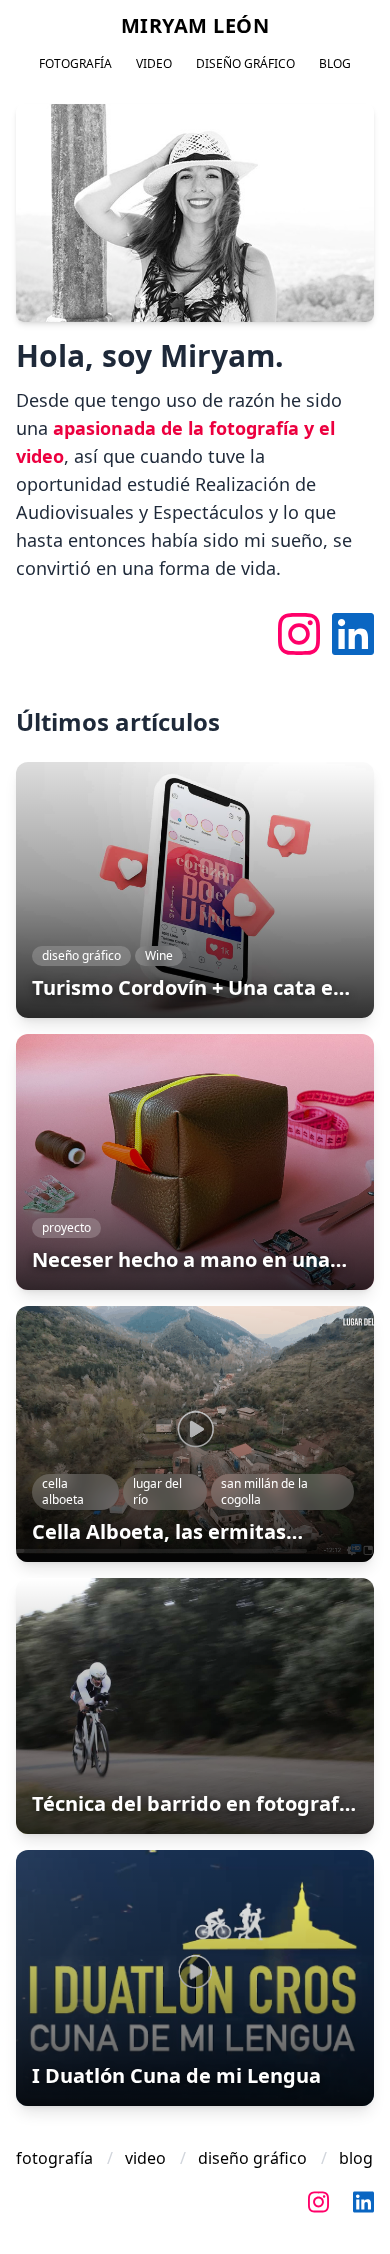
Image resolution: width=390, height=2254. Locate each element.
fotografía (75, 64)
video (154, 64)
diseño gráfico (245, 64)
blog (335, 64)
